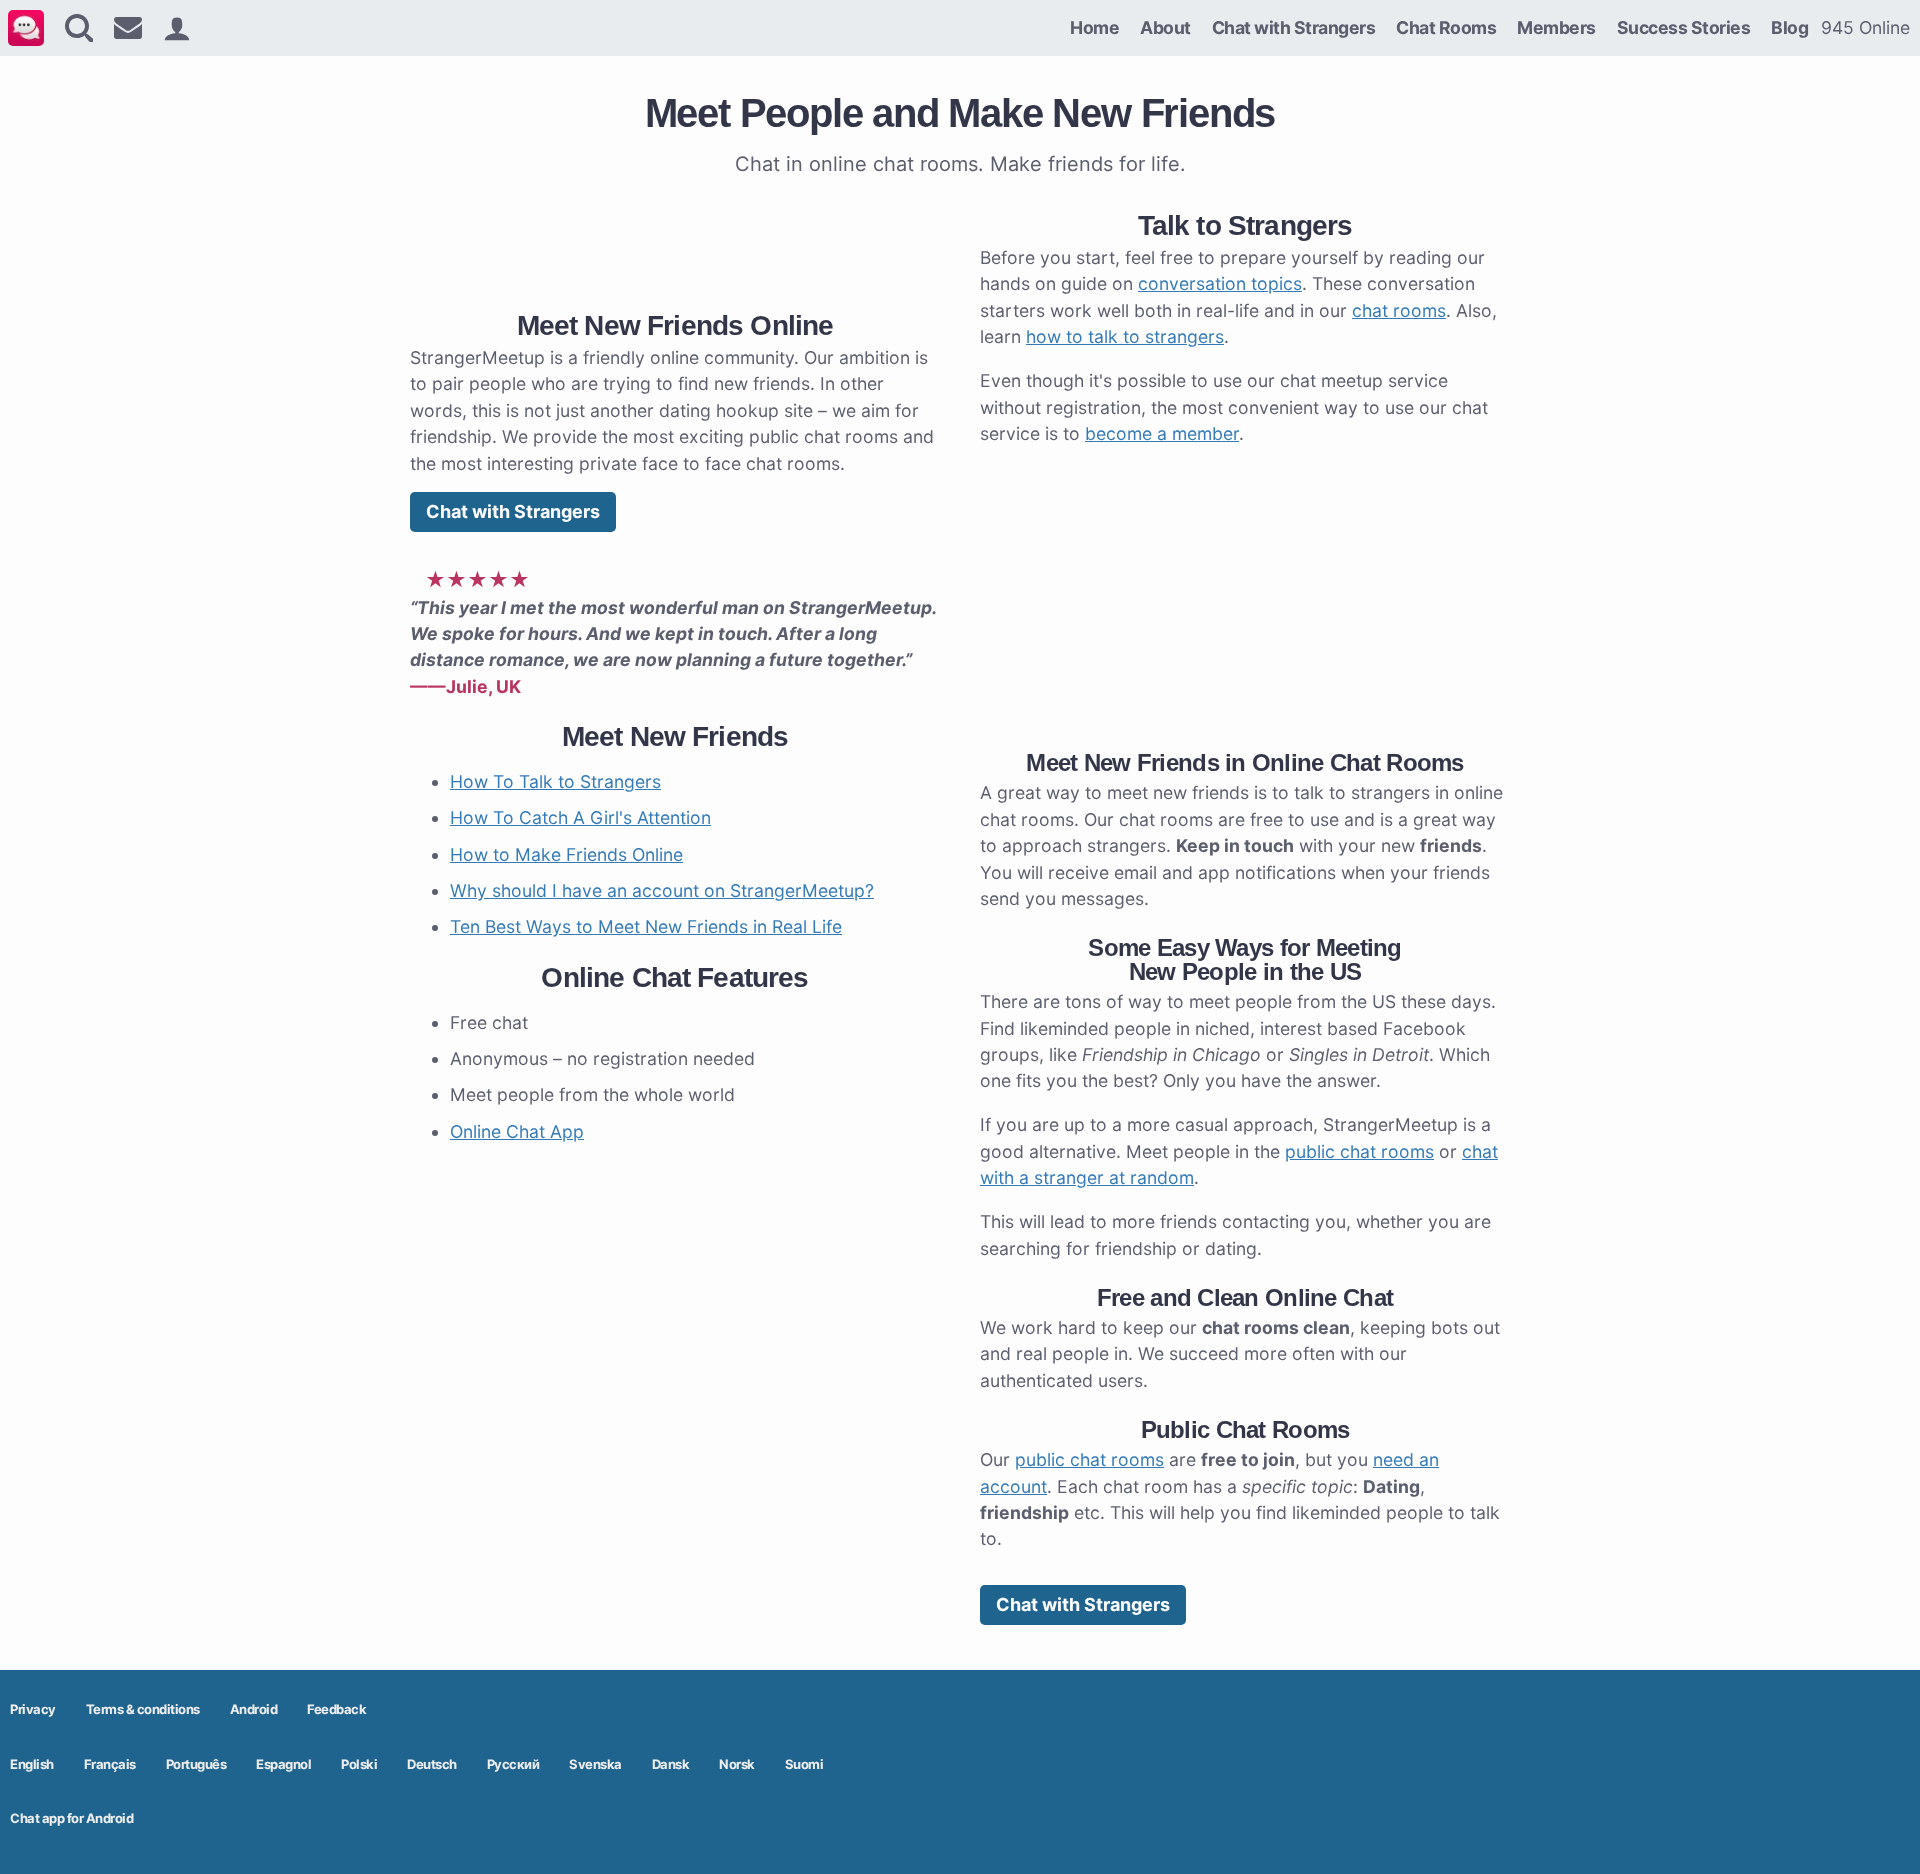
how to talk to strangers (1125, 336)
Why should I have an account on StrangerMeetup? (662, 890)
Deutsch (432, 1764)
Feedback (336, 1709)
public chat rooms (1359, 1151)
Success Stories (1684, 27)
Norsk (737, 1764)
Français (110, 1764)
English (32, 1764)
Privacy (33, 1709)
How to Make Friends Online (566, 854)
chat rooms (1399, 310)
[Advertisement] (675, 239)
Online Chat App (517, 1131)
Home (1094, 27)
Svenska (595, 1764)
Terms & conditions (143, 1709)
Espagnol (283, 1764)
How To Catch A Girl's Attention (580, 817)
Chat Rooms (1446, 27)
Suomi (804, 1764)
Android (254, 1709)
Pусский (513, 1764)
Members (1556, 27)
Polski (359, 1764)
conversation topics (1220, 283)
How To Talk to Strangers (555, 781)
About (1165, 27)
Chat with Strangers (1294, 27)
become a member (1162, 433)
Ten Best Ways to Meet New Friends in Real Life (646, 926)
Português (196, 1764)
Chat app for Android (71, 1818)
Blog (1789, 27)
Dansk (671, 1764)
